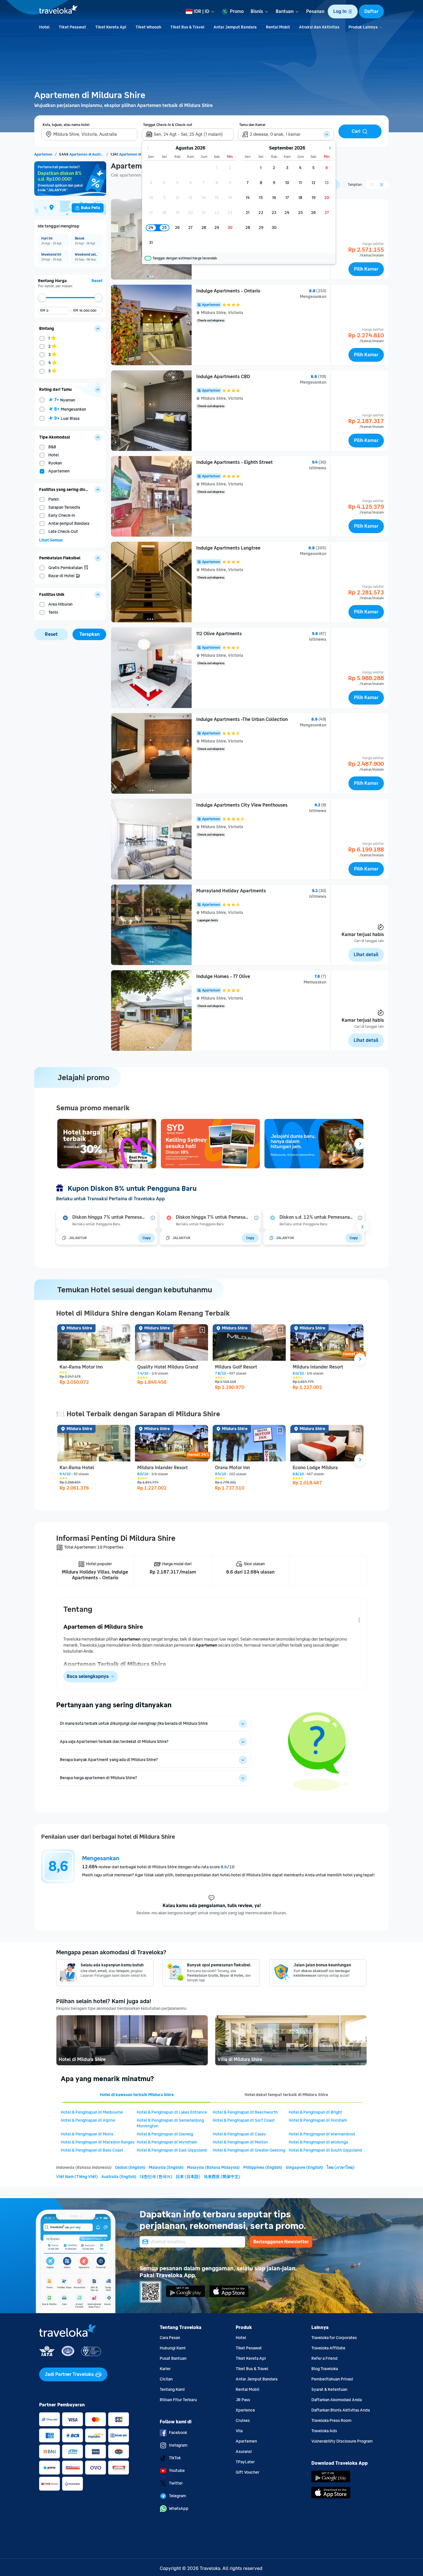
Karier (165, 2369)
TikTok (175, 2458)
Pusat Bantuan (173, 2358)
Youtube (177, 2471)
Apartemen (246, 2441)
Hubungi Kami (173, 2348)
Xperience (245, 2410)
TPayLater (245, 2462)
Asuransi (244, 2452)
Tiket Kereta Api (251, 2358)
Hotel (241, 2338)
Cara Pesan (170, 2338)
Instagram (178, 2445)
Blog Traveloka (325, 2369)
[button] (343, 12)
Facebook (178, 2433)
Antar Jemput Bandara (257, 2379)
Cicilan (166, 2379)
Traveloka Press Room (331, 2421)
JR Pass (243, 2400)
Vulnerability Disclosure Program (342, 2441)
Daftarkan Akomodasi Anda (337, 2400)
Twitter (176, 2483)
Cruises (243, 2421)
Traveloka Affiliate (328, 2348)
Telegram (177, 2496)
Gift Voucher (247, 2472)
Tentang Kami (172, 2390)
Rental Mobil (247, 2390)
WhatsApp (179, 2509)
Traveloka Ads (324, 2431)
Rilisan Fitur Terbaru (178, 2400)
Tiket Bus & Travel (252, 2369)
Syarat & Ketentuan (329, 2390)
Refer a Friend (324, 2358)
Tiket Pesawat (249, 2348)
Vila (239, 2431)
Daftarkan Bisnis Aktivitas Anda (341, 2410)
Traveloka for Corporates (334, 2338)
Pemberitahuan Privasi (332, 2379)
